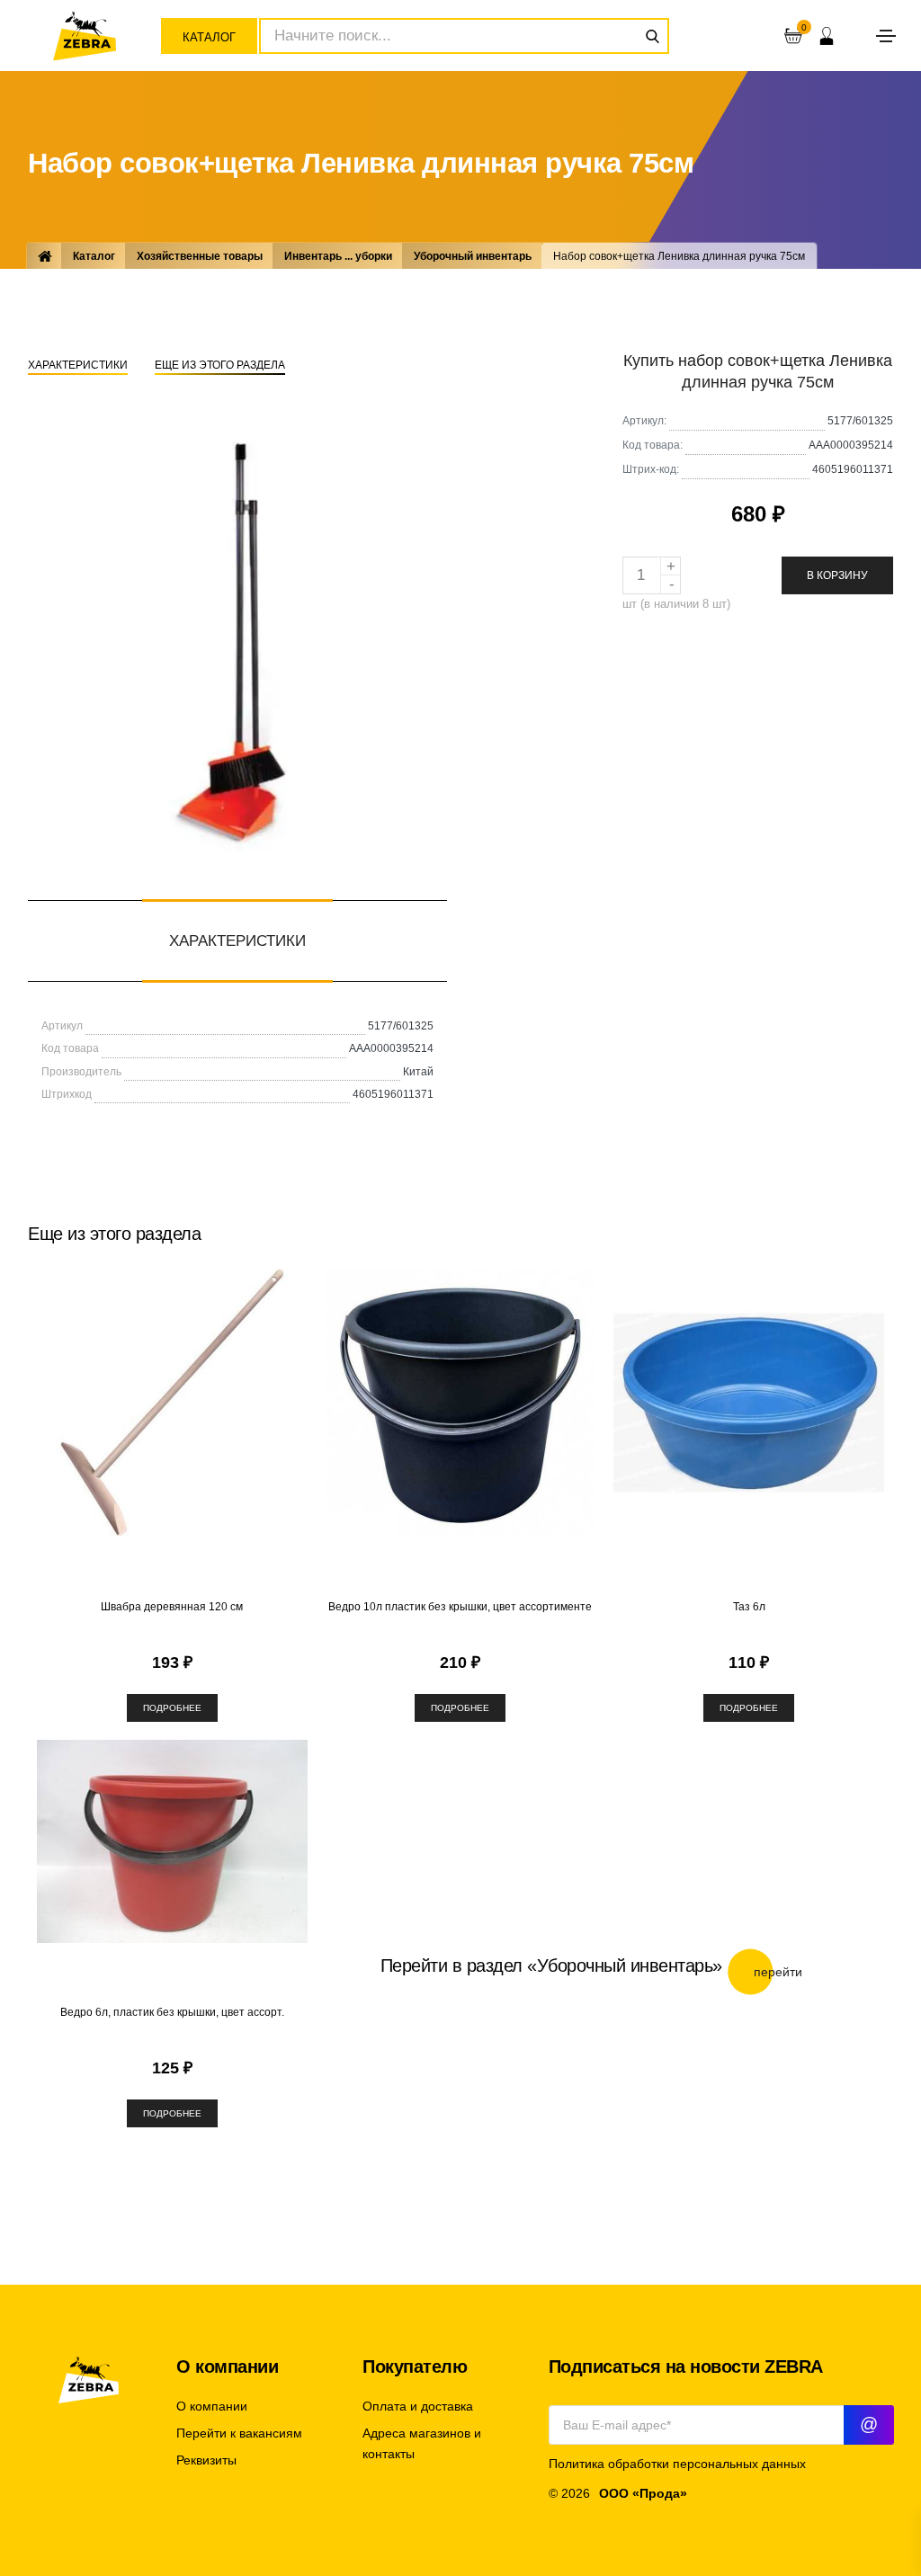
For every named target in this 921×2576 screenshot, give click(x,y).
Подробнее (172, 1708)
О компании (212, 2407)
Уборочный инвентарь (473, 256)
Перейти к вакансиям (239, 2433)
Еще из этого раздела (220, 365)
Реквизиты (206, 2460)
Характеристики (78, 365)
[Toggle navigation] (886, 36)
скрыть (903, 1688)
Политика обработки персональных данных (677, 2464)
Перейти (778, 1972)
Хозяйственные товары (200, 256)
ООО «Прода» (643, 2494)
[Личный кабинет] (827, 36)
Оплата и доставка (418, 2407)
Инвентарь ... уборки (338, 256)
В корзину (837, 575)
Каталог (209, 37)
